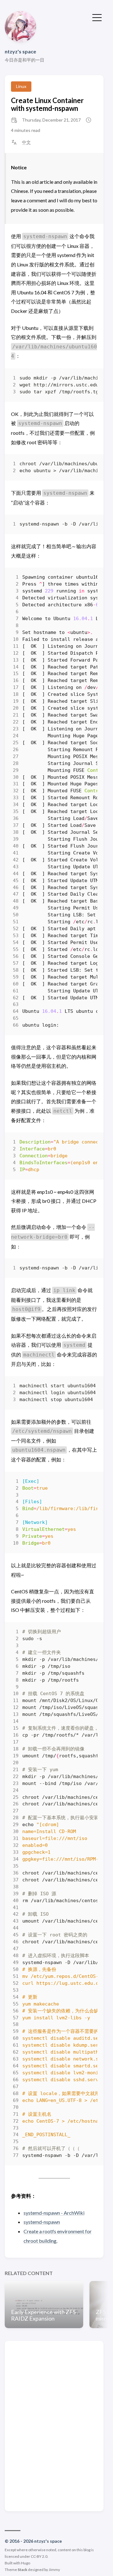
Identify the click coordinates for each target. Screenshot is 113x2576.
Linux (21, 86)
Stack (22, 2570)
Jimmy (54, 2570)
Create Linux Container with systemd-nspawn (47, 104)
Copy (87, 380)
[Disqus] (54, 2426)
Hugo (26, 2563)
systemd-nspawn (42, 2222)
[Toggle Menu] (97, 17)
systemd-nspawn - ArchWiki (54, 2213)
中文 (26, 142)
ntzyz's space (20, 51)
